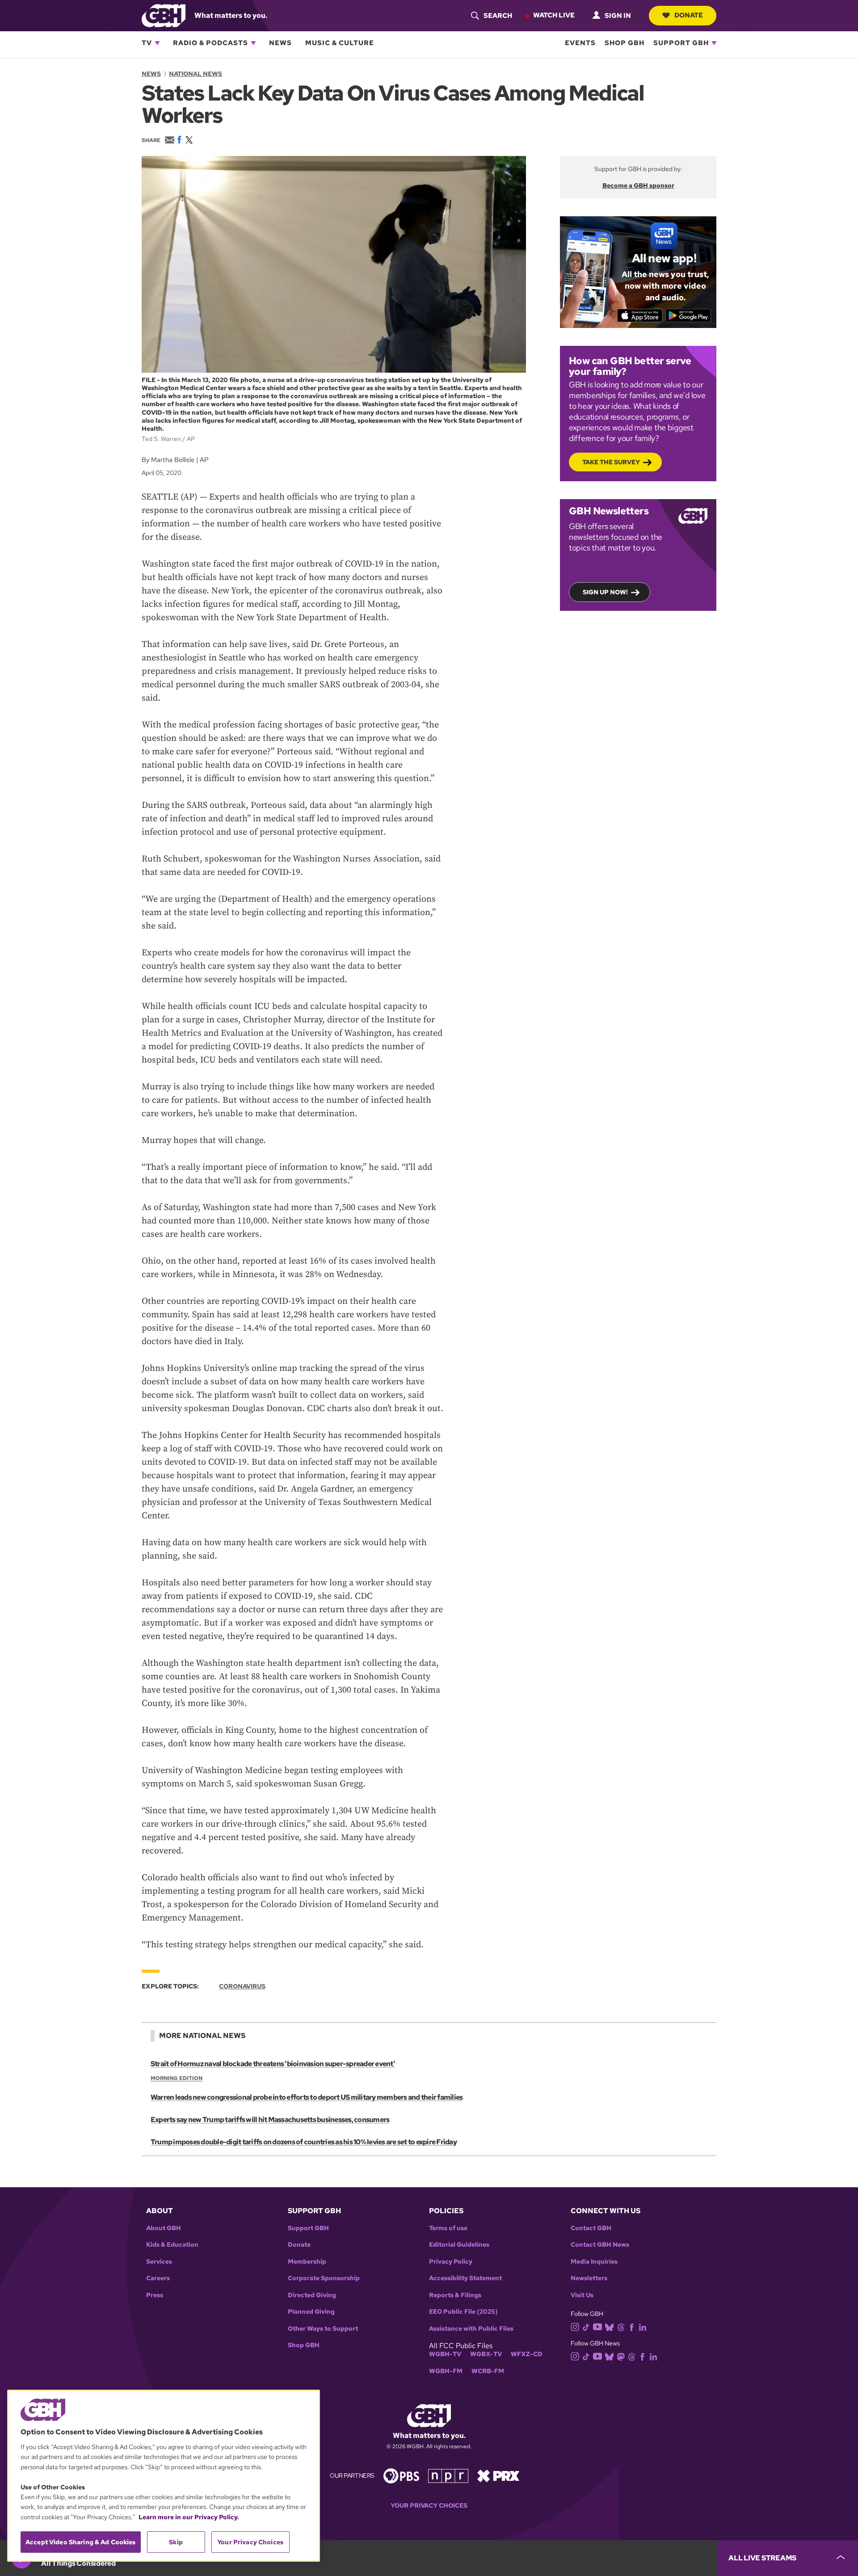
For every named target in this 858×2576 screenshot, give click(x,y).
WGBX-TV (486, 2354)
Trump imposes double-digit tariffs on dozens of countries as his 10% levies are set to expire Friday (304, 2142)
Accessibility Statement (465, 2278)
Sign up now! (605, 592)
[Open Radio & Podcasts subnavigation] (253, 43)
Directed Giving (312, 2295)
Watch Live (554, 15)
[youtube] (597, 2326)
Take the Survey (611, 462)
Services (159, 2262)
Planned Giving (311, 2312)
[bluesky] (609, 2327)
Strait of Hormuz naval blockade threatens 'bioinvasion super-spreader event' (273, 2064)
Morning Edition (177, 2078)
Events (580, 43)
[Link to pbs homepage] (401, 2475)
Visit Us (582, 2295)
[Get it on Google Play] (688, 315)
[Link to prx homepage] (498, 2475)
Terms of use (448, 2228)
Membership (307, 2262)
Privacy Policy (451, 2262)
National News (196, 74)
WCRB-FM (488, 2371)
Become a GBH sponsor (638, 185)
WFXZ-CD (527, 2354)
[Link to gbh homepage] (164, 15)
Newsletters (589, 2278)
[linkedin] (643, 2327)
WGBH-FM (446, 2371)
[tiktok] (586, 2327)
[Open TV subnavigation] (157, 43)
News (280, 43)
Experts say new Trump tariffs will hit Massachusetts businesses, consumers (270, 2120)
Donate (689, 15)
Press (155, 2295)
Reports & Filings (455, 2295)
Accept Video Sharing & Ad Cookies (81, 2542)
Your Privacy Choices (429, 2506)
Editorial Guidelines (459, 2245)
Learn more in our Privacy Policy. (189, 2517)
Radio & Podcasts (210, 43)
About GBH (164, 2228)
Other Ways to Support (323, 2329)
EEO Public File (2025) (463, 2312)
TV (147, 43)
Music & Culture (340, 43)
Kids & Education (172, 2245)
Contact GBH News (600, 2245)
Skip (176, 2542)
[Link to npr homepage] (448, 2475)
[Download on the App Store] (640, 315)
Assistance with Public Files (471, 2329)
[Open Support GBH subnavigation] (714, 43)
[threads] (621, 2327)
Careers (158, 2278)
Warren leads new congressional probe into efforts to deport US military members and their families (307, 2097)
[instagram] (575, 2326)
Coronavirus (242, 1986)
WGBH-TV (445, 2354)
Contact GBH (591, 2228)
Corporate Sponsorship (324, 2278)
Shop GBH (625, 43)
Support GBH (681, 43)
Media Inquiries (594, 2262)
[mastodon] (621, 2356)
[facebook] (632, 2327)
